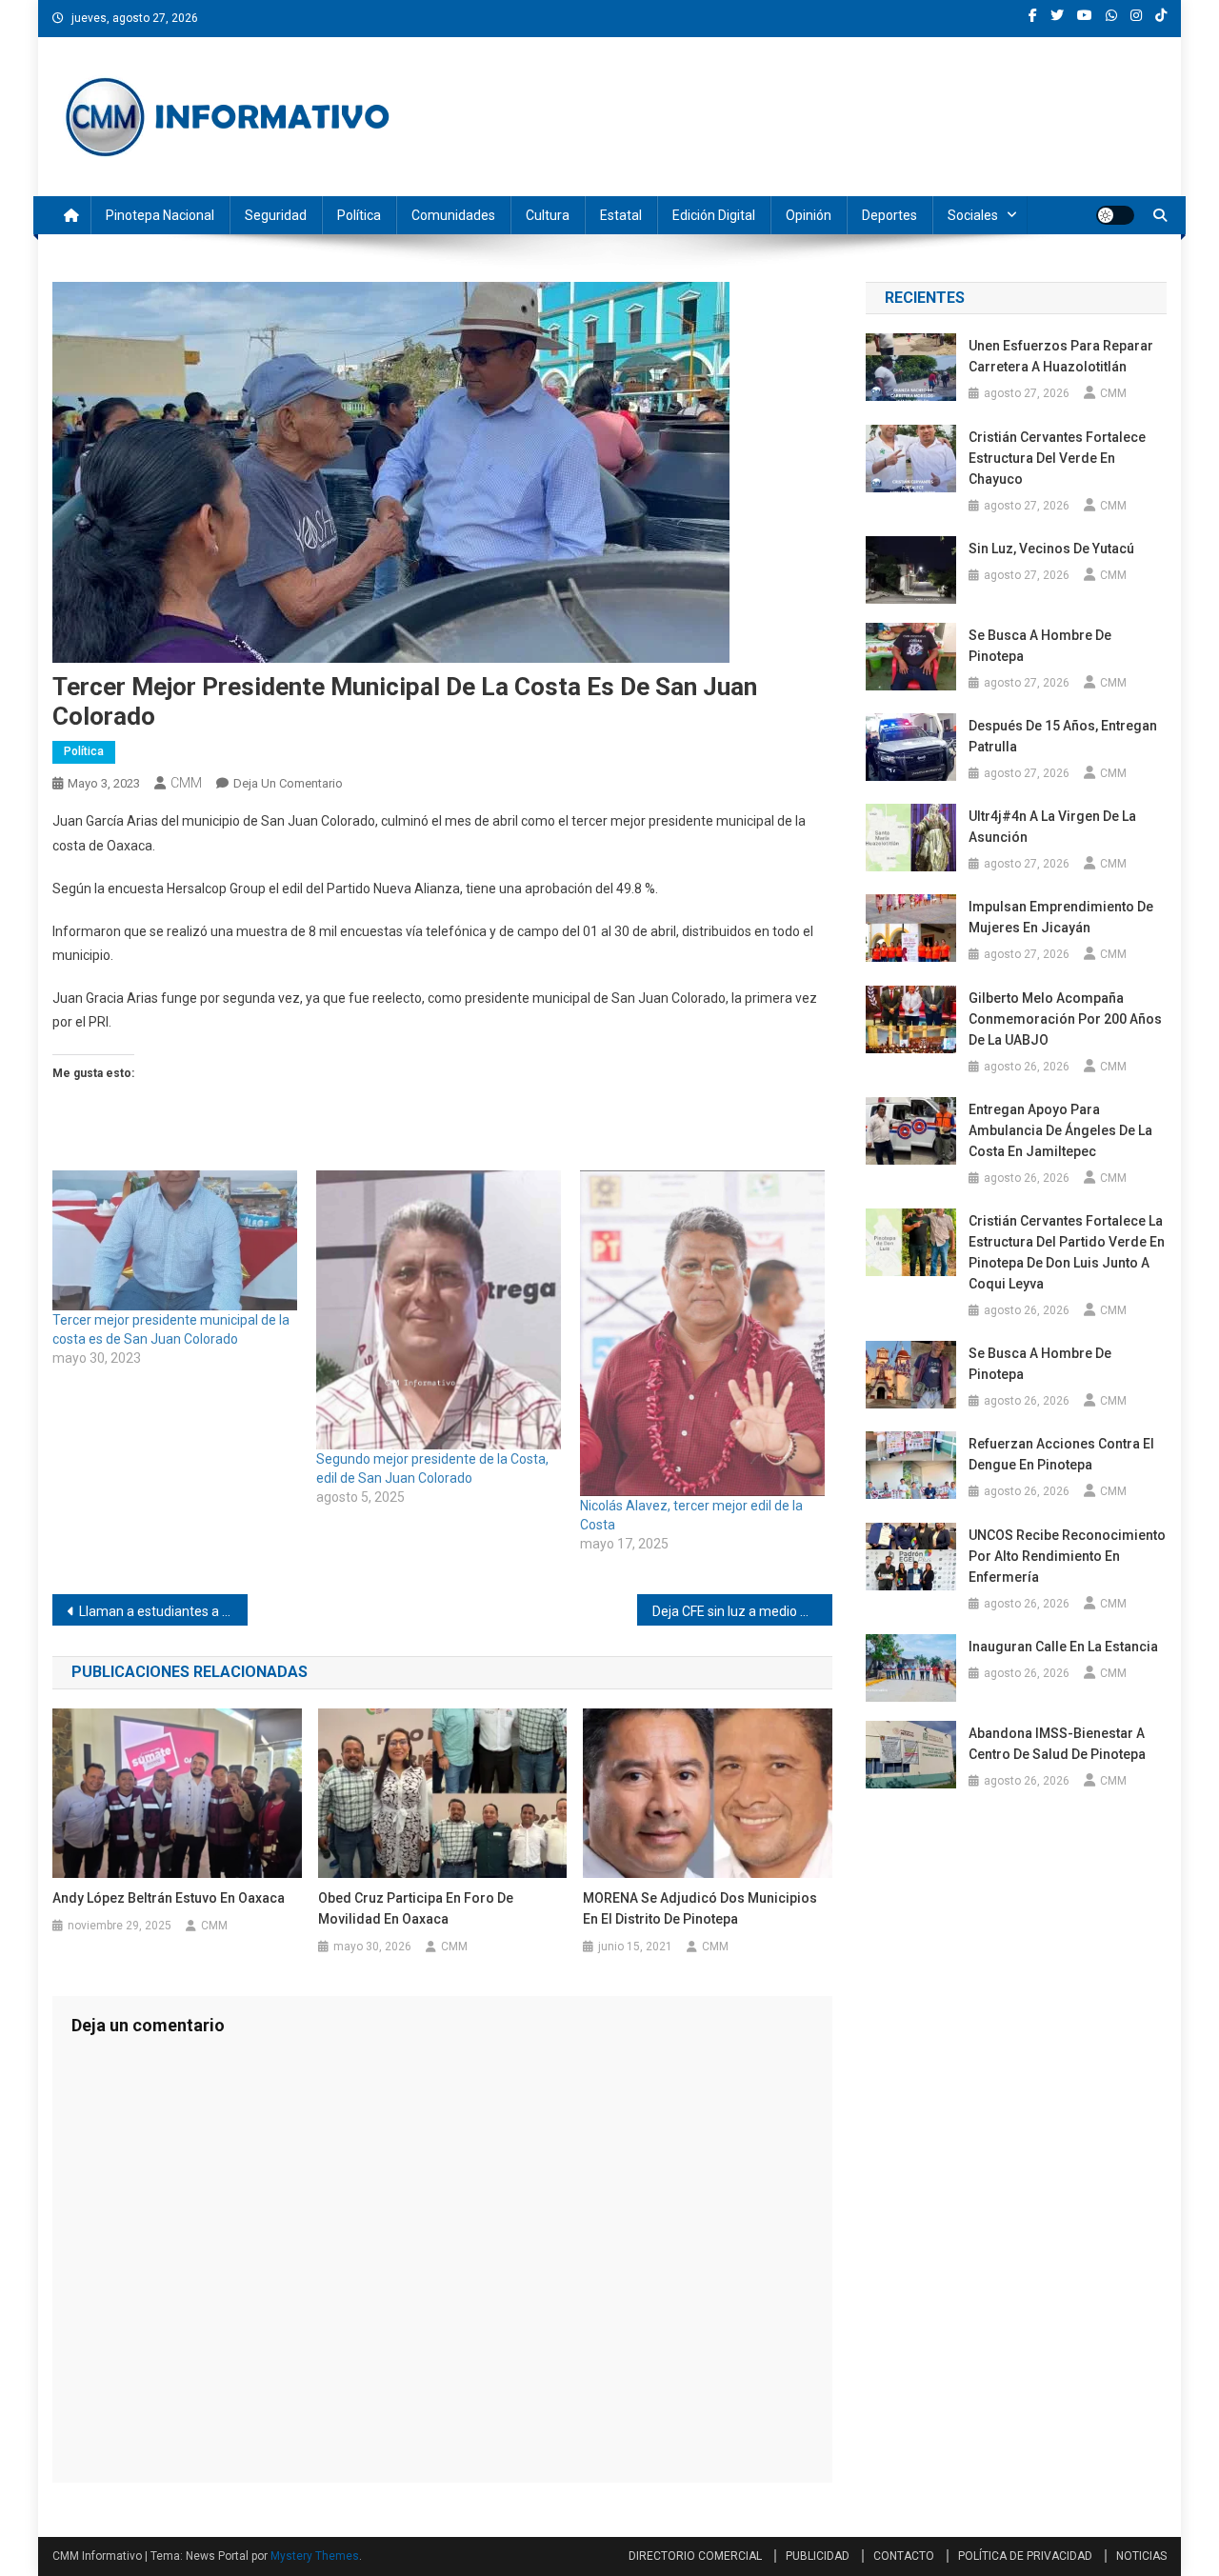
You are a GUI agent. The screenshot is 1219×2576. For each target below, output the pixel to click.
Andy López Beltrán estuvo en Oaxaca (169, 1898)
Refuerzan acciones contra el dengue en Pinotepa (1061, 1454)
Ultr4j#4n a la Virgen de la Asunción (1052, 827)
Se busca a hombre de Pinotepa (1040, 646)
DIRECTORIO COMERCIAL (695, 2556)
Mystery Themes (315, 2556)
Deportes (889, 215)
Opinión (809, 215)
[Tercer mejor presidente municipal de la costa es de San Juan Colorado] (175, 1240)
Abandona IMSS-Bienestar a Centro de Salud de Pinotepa (1057, 1744)
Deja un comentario (288, 783)
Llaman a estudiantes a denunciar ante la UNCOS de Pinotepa (163, 1611)
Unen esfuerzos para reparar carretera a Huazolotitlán (1061, 356)
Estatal (621, 215)
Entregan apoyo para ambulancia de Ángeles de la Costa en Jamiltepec (1060, 1130)
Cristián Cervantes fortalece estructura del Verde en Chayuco (1057, 458)
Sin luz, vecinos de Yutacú (1051, 549)
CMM (186, 783)
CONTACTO (904, 2556)
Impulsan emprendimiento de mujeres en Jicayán (1061, 917)
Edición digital (714, 215)
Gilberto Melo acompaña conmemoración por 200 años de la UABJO (1065, 1019)
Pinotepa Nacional (160, 215)
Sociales (973, 215)
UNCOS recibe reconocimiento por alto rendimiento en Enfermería (1067, 1556)
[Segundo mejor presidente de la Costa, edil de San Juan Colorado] (439, 1310)
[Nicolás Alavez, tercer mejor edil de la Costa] (702, 1333)
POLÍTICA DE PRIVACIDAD (1025, 2556)
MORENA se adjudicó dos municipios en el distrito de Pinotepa (700, 1908)
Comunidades (453, 215)
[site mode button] (1115, 215)
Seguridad (276, 215)
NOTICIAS (1141, 2556)
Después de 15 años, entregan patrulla (1063, 736)
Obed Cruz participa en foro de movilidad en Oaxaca (416, 1908)
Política (359, 215)
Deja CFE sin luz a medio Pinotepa (742, 1611)
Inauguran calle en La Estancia (1063, 1647)
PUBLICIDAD (818, 2556)
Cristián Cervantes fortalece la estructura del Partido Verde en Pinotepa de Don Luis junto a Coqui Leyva (1067, 1252)
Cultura (548, 215)
